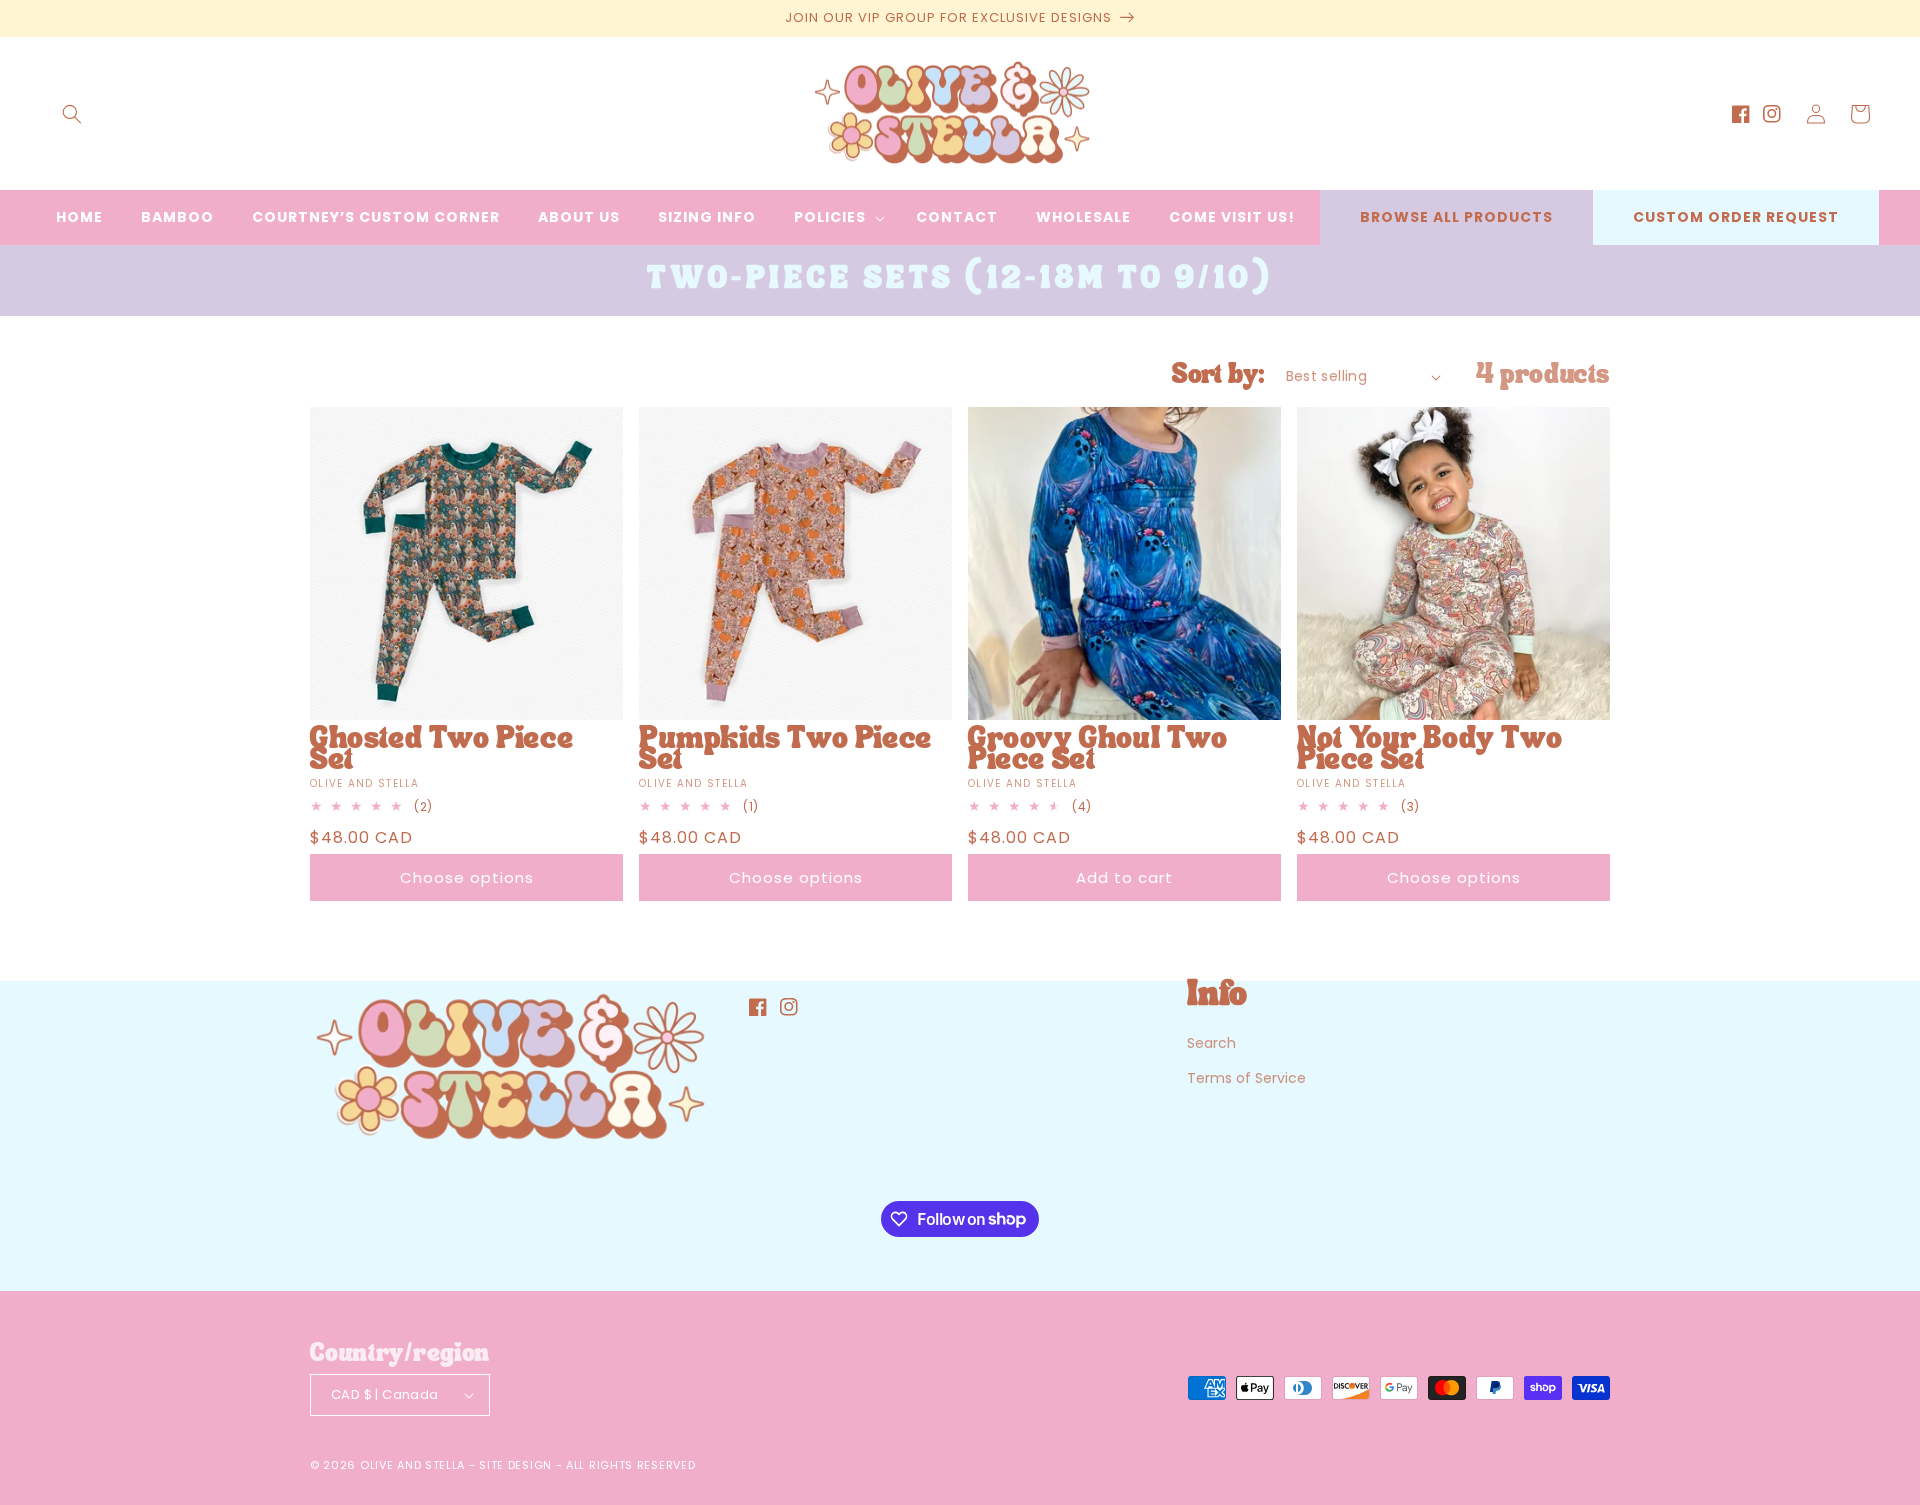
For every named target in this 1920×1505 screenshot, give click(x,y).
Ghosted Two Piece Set (441, 751)
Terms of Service (1246, 1078)
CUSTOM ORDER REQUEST (1736, 217)
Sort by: (1218, 376)
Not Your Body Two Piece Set (1429, 751)
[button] (72, 114)
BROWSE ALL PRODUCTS (1456, 217)
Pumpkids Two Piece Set (785, 751)
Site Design (515, 1465)
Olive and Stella (412, 1465)
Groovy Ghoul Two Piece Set (1098, 751)
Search (1211, 1043)
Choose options (467, 877)
